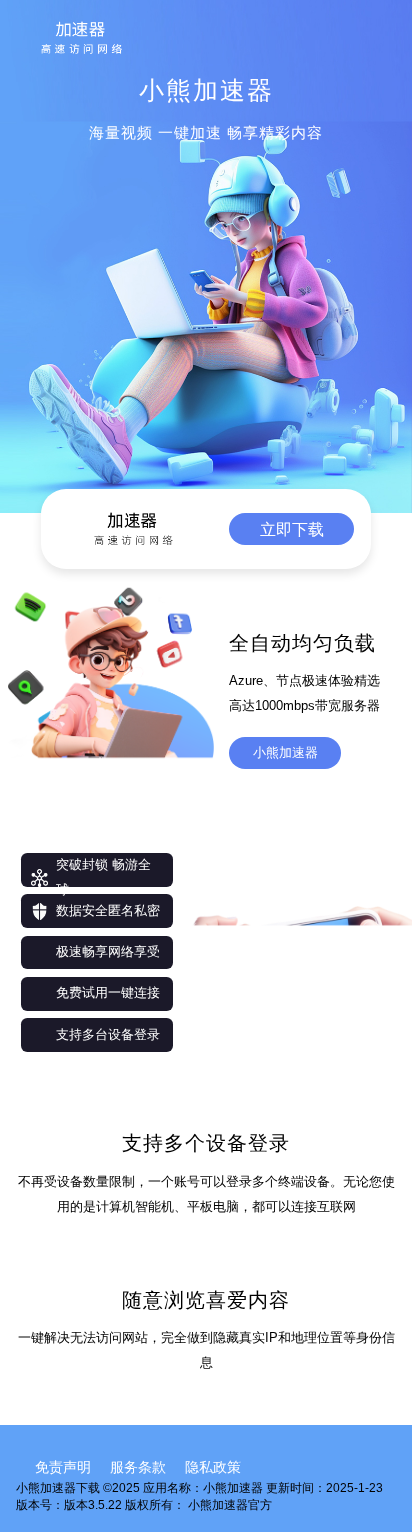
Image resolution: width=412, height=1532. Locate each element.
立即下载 (292, 529)
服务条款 (138, 1467)
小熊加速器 (285, 752)
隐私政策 (213, 1467)
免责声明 (63, 1467)
